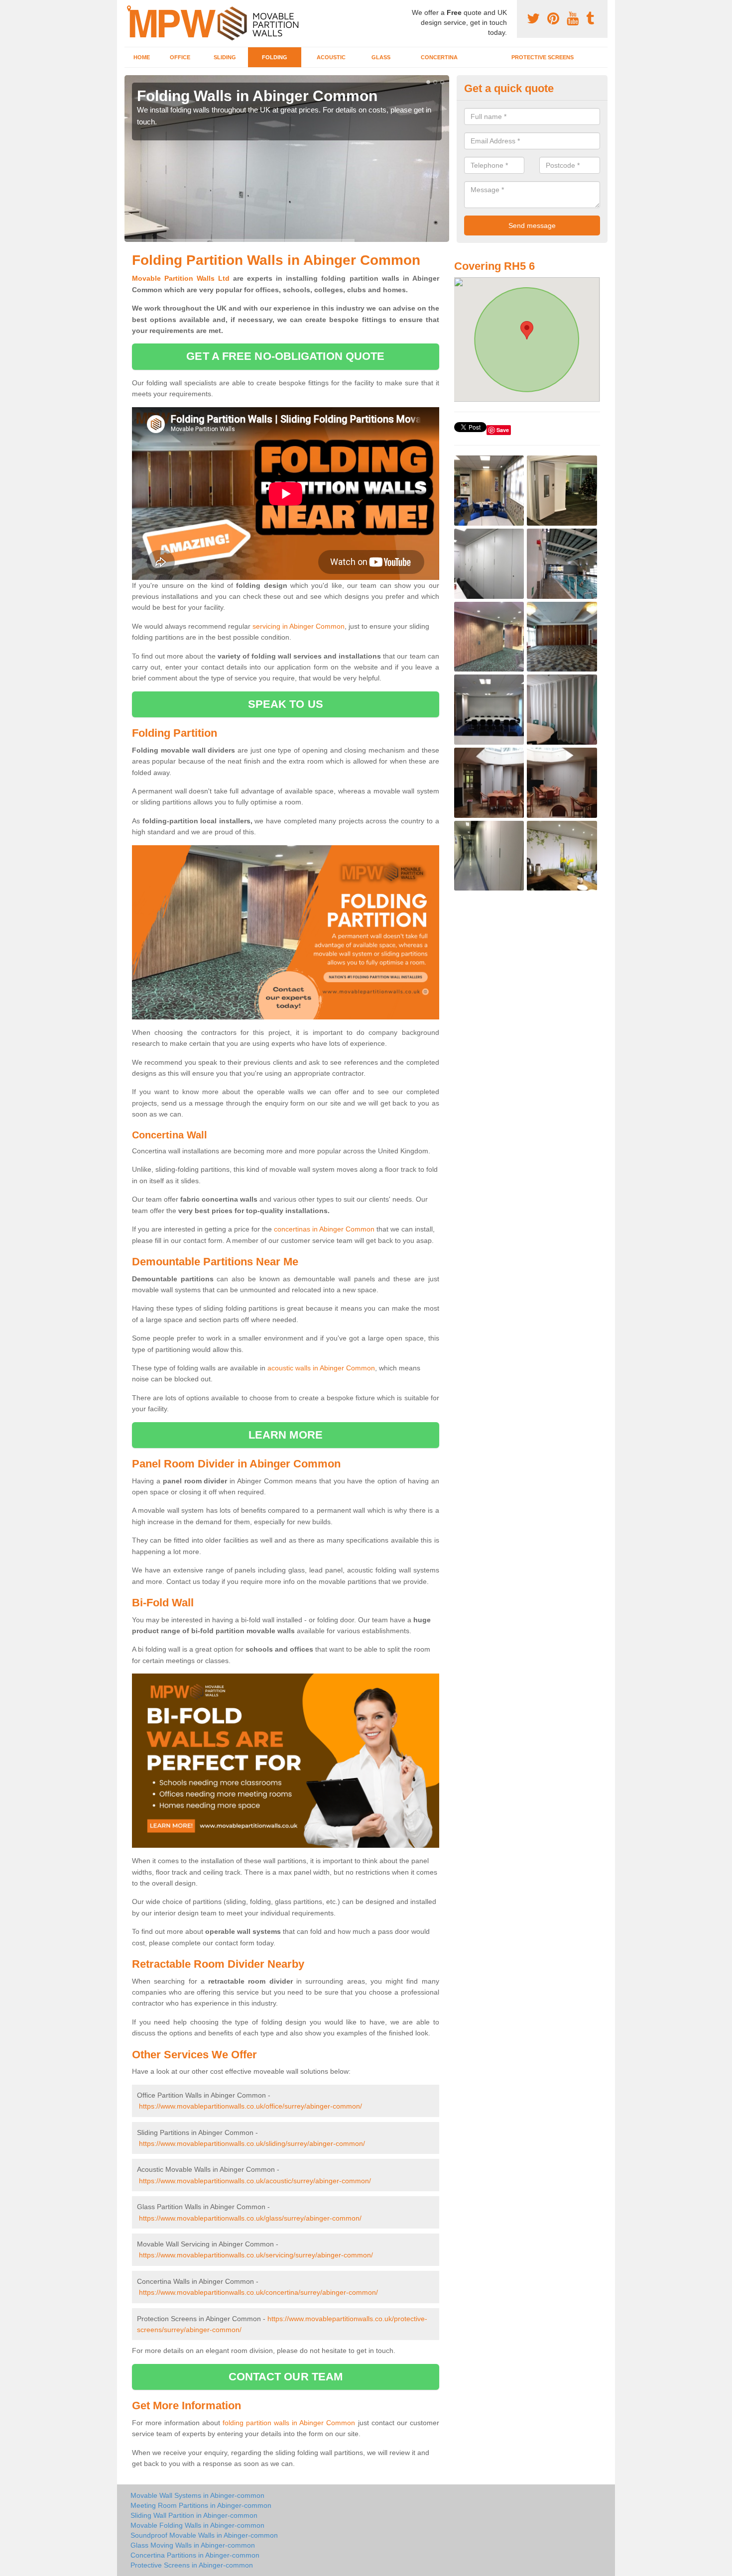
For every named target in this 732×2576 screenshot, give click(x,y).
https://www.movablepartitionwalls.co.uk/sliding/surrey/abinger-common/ (252, 2143)
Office (180, 57)
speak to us (286, 704)
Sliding (225, 57)
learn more (286, 1435)
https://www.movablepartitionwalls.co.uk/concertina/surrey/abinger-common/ (258, 2292)
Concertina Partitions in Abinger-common (195, 2555)
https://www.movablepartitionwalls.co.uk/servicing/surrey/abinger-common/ (256, 2255)
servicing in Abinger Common (299, 626)
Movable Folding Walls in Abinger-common (197, 2525)
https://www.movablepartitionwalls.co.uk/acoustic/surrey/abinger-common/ (255, 2181)
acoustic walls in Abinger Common (321, 1368)
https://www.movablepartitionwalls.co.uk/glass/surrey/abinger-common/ (250, 2218)
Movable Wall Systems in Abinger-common (197, 2495)
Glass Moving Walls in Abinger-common (193, 2545)
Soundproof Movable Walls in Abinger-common (204, 2535)
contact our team (286, 2377)
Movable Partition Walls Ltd (181, 278)
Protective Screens (543, 57)
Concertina (439, 57)
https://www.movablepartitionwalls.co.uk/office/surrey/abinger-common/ (250, 2106)
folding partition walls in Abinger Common (289, 2423)
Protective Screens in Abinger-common (192, 2565)
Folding (275, 57)
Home (142, 57)
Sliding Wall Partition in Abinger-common (194, 2515)
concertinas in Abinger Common (324, 1229)
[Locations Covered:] (129, 8)
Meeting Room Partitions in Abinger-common (201, 2505)
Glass (381, 57)
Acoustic (331, 57)
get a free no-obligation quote (285, 356)
